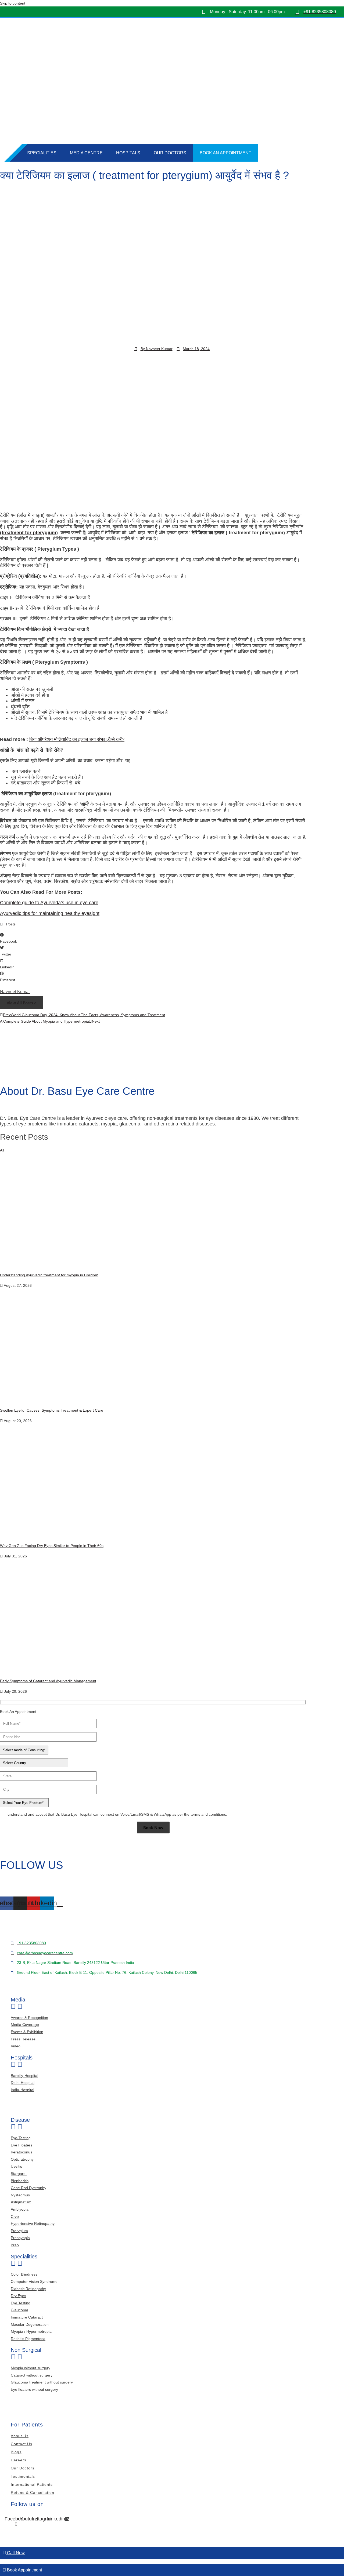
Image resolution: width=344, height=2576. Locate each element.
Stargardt (19, 2174)
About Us (20, 2436)
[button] (172, 938)
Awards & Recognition (29, 2018)
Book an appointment (225, 153)
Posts (11, 924)
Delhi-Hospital (23, 2083)
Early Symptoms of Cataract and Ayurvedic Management (48, 1681)
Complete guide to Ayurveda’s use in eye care (49, 903)
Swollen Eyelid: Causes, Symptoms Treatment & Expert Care (52, 1410)
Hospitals (128, 153)
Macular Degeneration (30, 2324)
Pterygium (19, 2231)
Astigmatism (21, 2202)
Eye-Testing (21, 2138)
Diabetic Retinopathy (28, 2289)
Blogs (16, 2452)
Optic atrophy (22, 2159)
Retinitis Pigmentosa (28, 2339)
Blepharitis (20, 2181)
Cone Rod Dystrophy (28, 2188)
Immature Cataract (27, 2317)
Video (16, 2046)
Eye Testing (21, 2303)
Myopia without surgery (31, 2368)
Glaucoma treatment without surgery (42, 2382)
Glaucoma (19, 2310)
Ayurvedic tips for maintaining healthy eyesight (50, 913)
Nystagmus (20, 2195)
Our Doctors (170, 153)
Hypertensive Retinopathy (33, 2223)
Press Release (23, 2039)
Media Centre (86, 153)
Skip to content (13, 3)
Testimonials (23, 2476)
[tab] (172, 2003)
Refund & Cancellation (33, 2493)
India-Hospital (22, 2090)
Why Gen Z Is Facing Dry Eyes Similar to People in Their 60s (52, 1546)
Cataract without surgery (32, 2375)
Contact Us (21, 2444)
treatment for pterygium (29, 533)
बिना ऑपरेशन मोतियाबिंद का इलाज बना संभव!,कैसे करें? (77, 739)
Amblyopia (20, 2209)
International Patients (32, 2484)
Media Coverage (25, 2025)
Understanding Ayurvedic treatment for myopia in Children (49, 1275)
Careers (19, 2460)
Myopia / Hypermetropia (31, 2331)
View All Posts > (22, 1003)
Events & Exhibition (27, 2032)
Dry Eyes (18, 2296)
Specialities (42, 153)
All (2, 1150)
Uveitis (16, 2166)
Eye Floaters (21, 2145)
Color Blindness (24, 2274)
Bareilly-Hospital (24, 2076)
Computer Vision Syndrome (34, 2281)
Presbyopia (20, 2238)
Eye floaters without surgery (34, 2389)
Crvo (15, 2217)
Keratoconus (21, 2152)
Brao (15, 2245)
